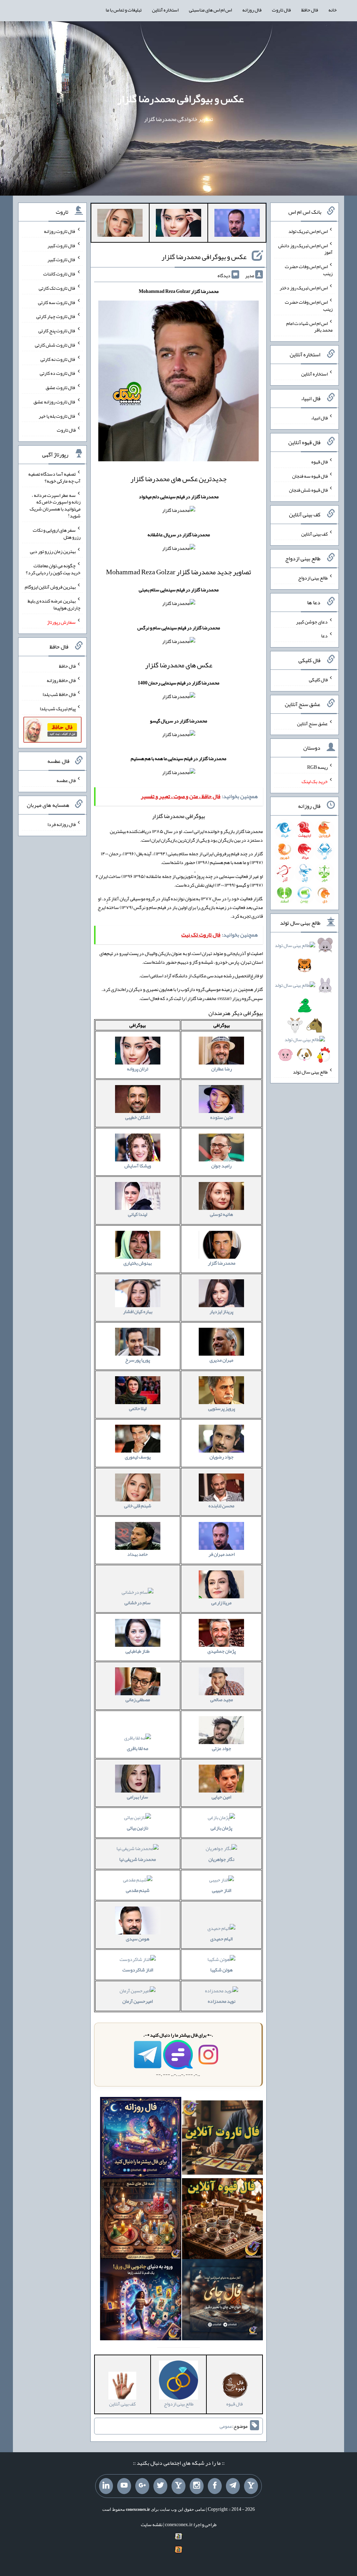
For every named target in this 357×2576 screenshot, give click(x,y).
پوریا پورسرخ (138, 1360)
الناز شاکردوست (138, 1970)
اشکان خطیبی (138, 1117)
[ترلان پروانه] (178, 224)
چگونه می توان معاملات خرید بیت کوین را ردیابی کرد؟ (53, 569)
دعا (324, 636)
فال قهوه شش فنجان (308, 490)
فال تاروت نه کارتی (58, 359)
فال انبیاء (319, 418)
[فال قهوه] (223, 2220)
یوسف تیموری (138, 1457)
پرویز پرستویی (222, 1408)
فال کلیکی (318, 680)
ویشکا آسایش (138, 1166)
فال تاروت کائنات (59, 274)
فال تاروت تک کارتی (57, 288)
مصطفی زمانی (138, 1699)
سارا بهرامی (138, 1797)
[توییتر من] (160, 2486)
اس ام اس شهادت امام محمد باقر (309, 326)
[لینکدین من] (106, 2486)
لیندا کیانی (138, 1214)
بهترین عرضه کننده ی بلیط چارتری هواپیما (54, 604)
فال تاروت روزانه (60, 231)
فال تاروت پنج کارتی (57, 331)
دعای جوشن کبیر (312, 621)
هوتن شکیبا (221, 1970)
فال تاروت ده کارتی (58, 373)
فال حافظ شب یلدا (59, 694)
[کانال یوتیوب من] (124, 2486)
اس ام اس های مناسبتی (210, 10)
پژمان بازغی (221, 1828)
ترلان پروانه (138, 1069)
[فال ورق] (141, 2301)
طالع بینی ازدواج (313, 578)
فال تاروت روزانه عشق (55, 402)
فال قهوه (320, 462)
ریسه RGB (317, 767)
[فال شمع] (141, 2220)
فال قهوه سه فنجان (310, 476)
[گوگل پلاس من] (142, 2486)
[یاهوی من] (251, 2486)
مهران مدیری (221, 1360)
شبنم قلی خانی (138, 1506)
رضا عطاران (222, 1069)
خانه (333, 10)
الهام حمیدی (221, 1939)
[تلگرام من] (233, 2486)
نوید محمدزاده (222, 2001)
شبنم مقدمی (138, 1890)
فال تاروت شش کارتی (55, 345)
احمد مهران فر (222, 1554)
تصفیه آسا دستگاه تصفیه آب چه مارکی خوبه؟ (54, 477)
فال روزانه (252, 10)
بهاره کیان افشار (138, 1311)
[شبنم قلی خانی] (120, 224)
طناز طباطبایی (138, 1651)
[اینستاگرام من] (197, 2486)
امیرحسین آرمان (138, 2001)
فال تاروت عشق (61, 387)
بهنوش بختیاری (138, 1263)
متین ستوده (222, 1117)
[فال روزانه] (141, 2139)
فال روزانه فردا (62, 824)
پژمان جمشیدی (222, 1651)
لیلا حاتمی (138, 1408)
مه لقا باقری (138, 1748)
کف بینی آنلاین (314, 534)
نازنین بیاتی (138, 1828)
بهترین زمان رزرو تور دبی (53, 551)
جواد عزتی (222, 1748)
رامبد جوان (221, 1166)
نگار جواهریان (221, 1859)
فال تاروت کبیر (62, 245)
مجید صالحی (222, 1699)
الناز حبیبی (222, 1890)
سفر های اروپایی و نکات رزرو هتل (57, 533)
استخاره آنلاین (165, 10)
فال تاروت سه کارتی (57, 302)
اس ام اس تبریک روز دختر (304, 288)
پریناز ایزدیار (221, 1311)
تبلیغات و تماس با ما (124, 10)
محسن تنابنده (221, 1506)
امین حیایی (221, 1797)
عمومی (226, 2426)
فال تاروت (281, 10)
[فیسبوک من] (215, 2486)
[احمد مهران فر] (237, 224)
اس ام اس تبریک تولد (308, 231)
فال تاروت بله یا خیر (57, 416)
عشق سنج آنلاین (312, 723)
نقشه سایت (152, 2524)
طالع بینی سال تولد (310, 1071)
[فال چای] (223, 2301)
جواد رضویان (222, 1457)
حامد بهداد (138, 1554)
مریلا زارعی (221, 1603)
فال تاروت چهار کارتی (56, 316)
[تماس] (178, 2486)
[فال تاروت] (223, 2139)
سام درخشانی (138, 1603)
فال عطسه (66, 780)
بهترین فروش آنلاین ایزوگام (50, 586)
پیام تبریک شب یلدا (58, 709)
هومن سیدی (138, 1939)
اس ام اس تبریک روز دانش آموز (305, 249)
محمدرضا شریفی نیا (138, 1859)
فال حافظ (310, 10)
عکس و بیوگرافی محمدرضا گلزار (180, 99)
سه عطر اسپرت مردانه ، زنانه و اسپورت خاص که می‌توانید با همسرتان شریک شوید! (55, 505)
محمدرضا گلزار (222, 1263)
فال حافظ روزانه (61, 680)
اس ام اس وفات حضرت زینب (309, 270)
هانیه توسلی (221, 1214)
